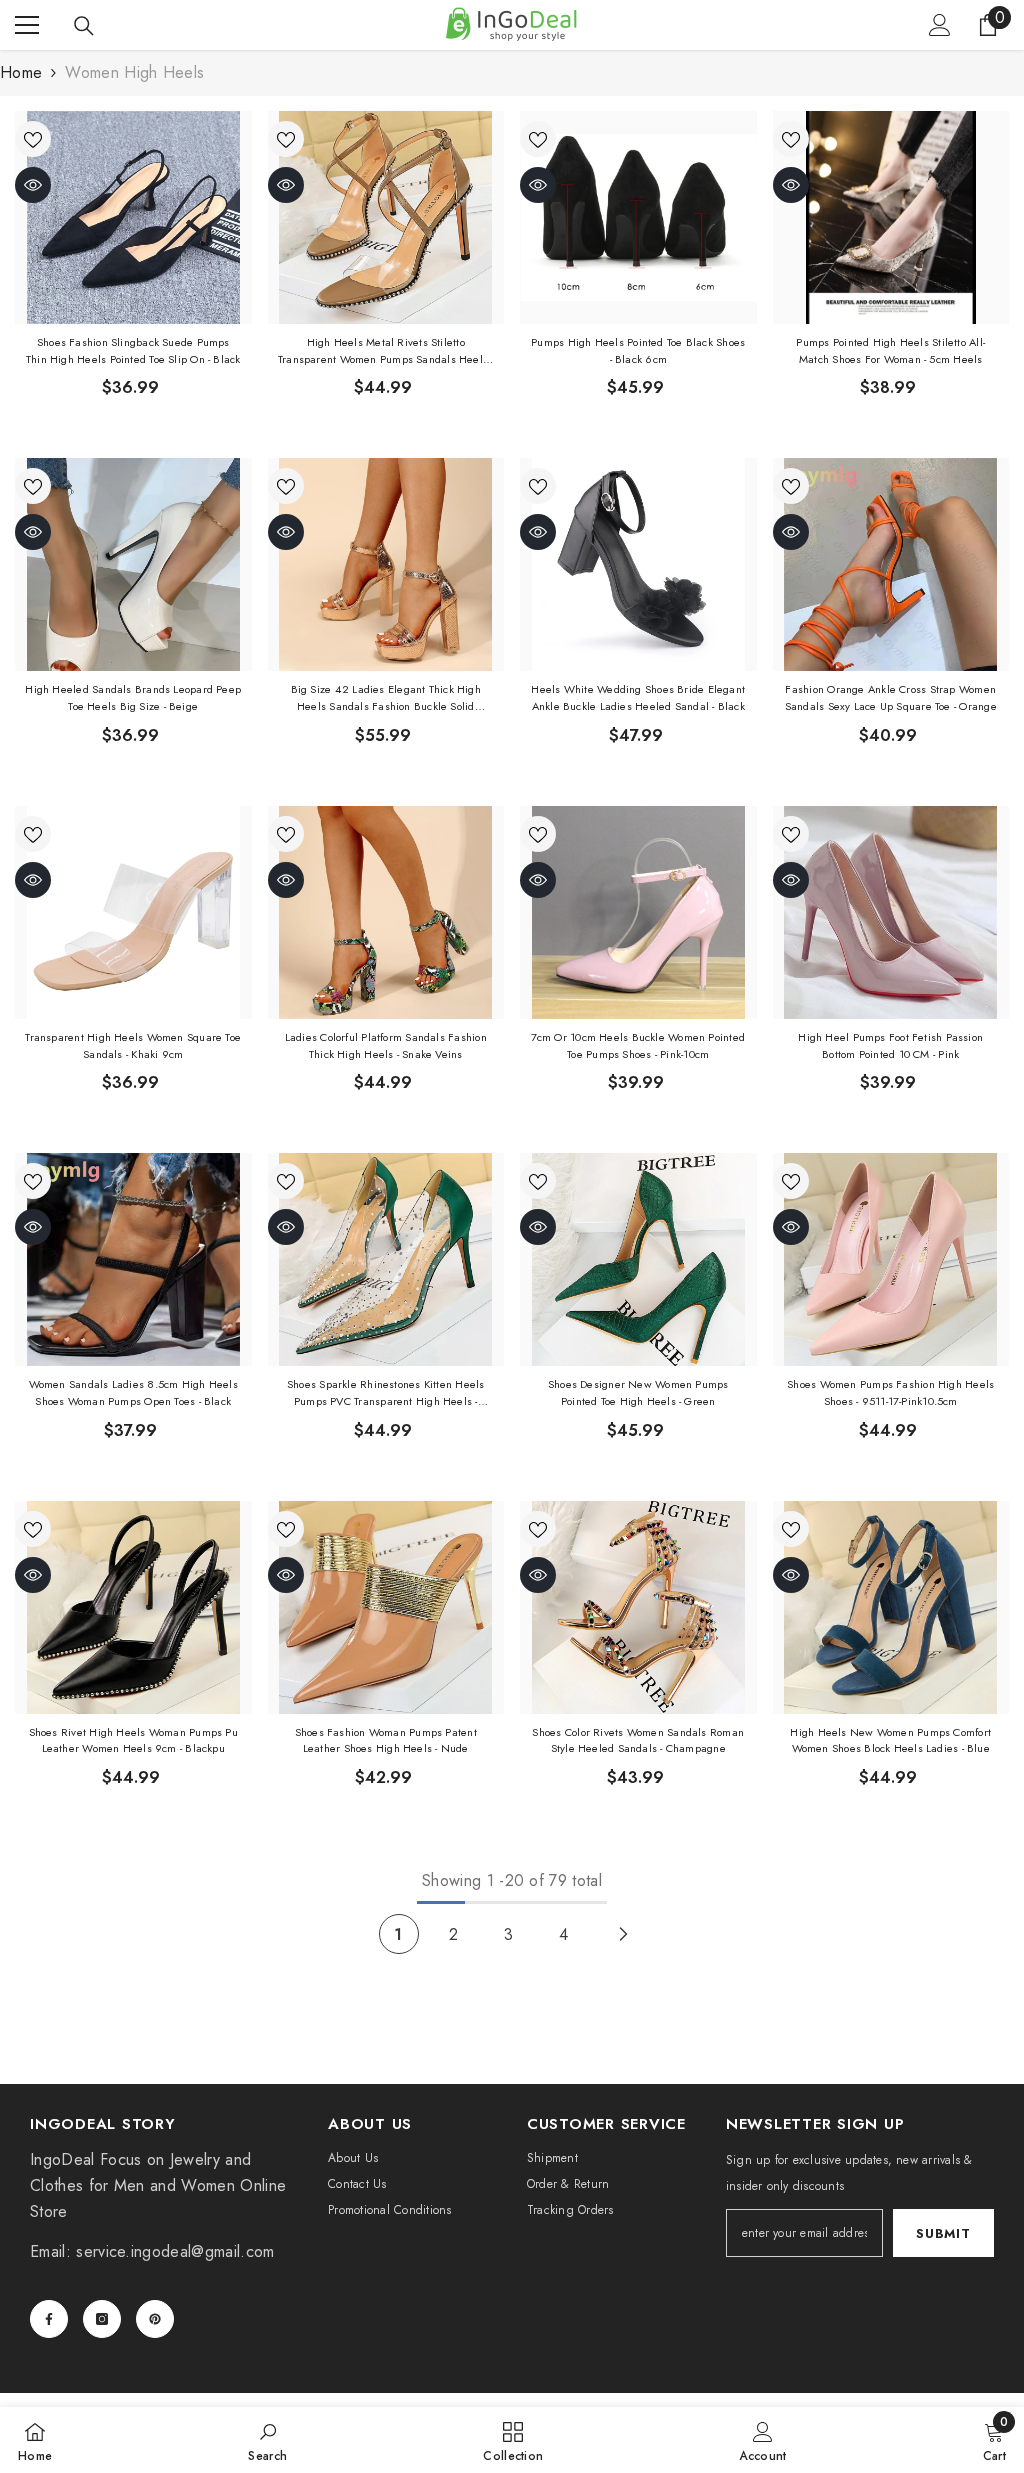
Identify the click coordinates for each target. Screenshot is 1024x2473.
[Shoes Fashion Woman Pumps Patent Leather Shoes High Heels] (386, 1607)
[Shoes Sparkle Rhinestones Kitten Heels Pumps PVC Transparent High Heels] (386, 1259)
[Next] (623, 1934)
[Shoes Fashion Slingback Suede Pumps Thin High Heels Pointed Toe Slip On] (133, 217)
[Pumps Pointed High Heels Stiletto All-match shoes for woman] (891, 217)
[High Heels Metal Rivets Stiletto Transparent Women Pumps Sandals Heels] (386, 217)
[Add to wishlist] (33, 139)
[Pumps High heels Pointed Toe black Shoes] (638, 217)
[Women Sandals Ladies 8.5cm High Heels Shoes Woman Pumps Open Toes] (133, 1259)
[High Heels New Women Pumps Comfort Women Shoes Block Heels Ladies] (891, 1607)
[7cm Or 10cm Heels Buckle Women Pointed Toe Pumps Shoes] (638, 912)
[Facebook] (49, 2319)
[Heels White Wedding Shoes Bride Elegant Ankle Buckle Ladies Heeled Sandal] (638, 564)
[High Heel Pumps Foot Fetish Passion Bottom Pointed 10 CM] (891, 912)
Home (21, 72)
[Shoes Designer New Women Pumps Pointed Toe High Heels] (638, 1259)
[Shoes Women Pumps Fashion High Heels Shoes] (891, 1259)
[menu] (27, 25)
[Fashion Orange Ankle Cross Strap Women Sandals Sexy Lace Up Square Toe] (891, 564)
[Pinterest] (155, 2319)
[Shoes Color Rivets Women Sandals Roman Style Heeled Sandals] (638, 1607)
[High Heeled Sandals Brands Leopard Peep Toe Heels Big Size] (133, 564)
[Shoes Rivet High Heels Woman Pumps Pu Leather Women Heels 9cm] (133, 1607)
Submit (943, 2233)
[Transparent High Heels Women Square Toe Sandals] (133, 912)
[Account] (940, 25)
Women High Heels (134, 72)
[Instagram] (102, 2319)
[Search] (84, 26)
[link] (267, 2440)
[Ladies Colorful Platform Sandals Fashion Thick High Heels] (386, 912)
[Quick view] (33, 185)
